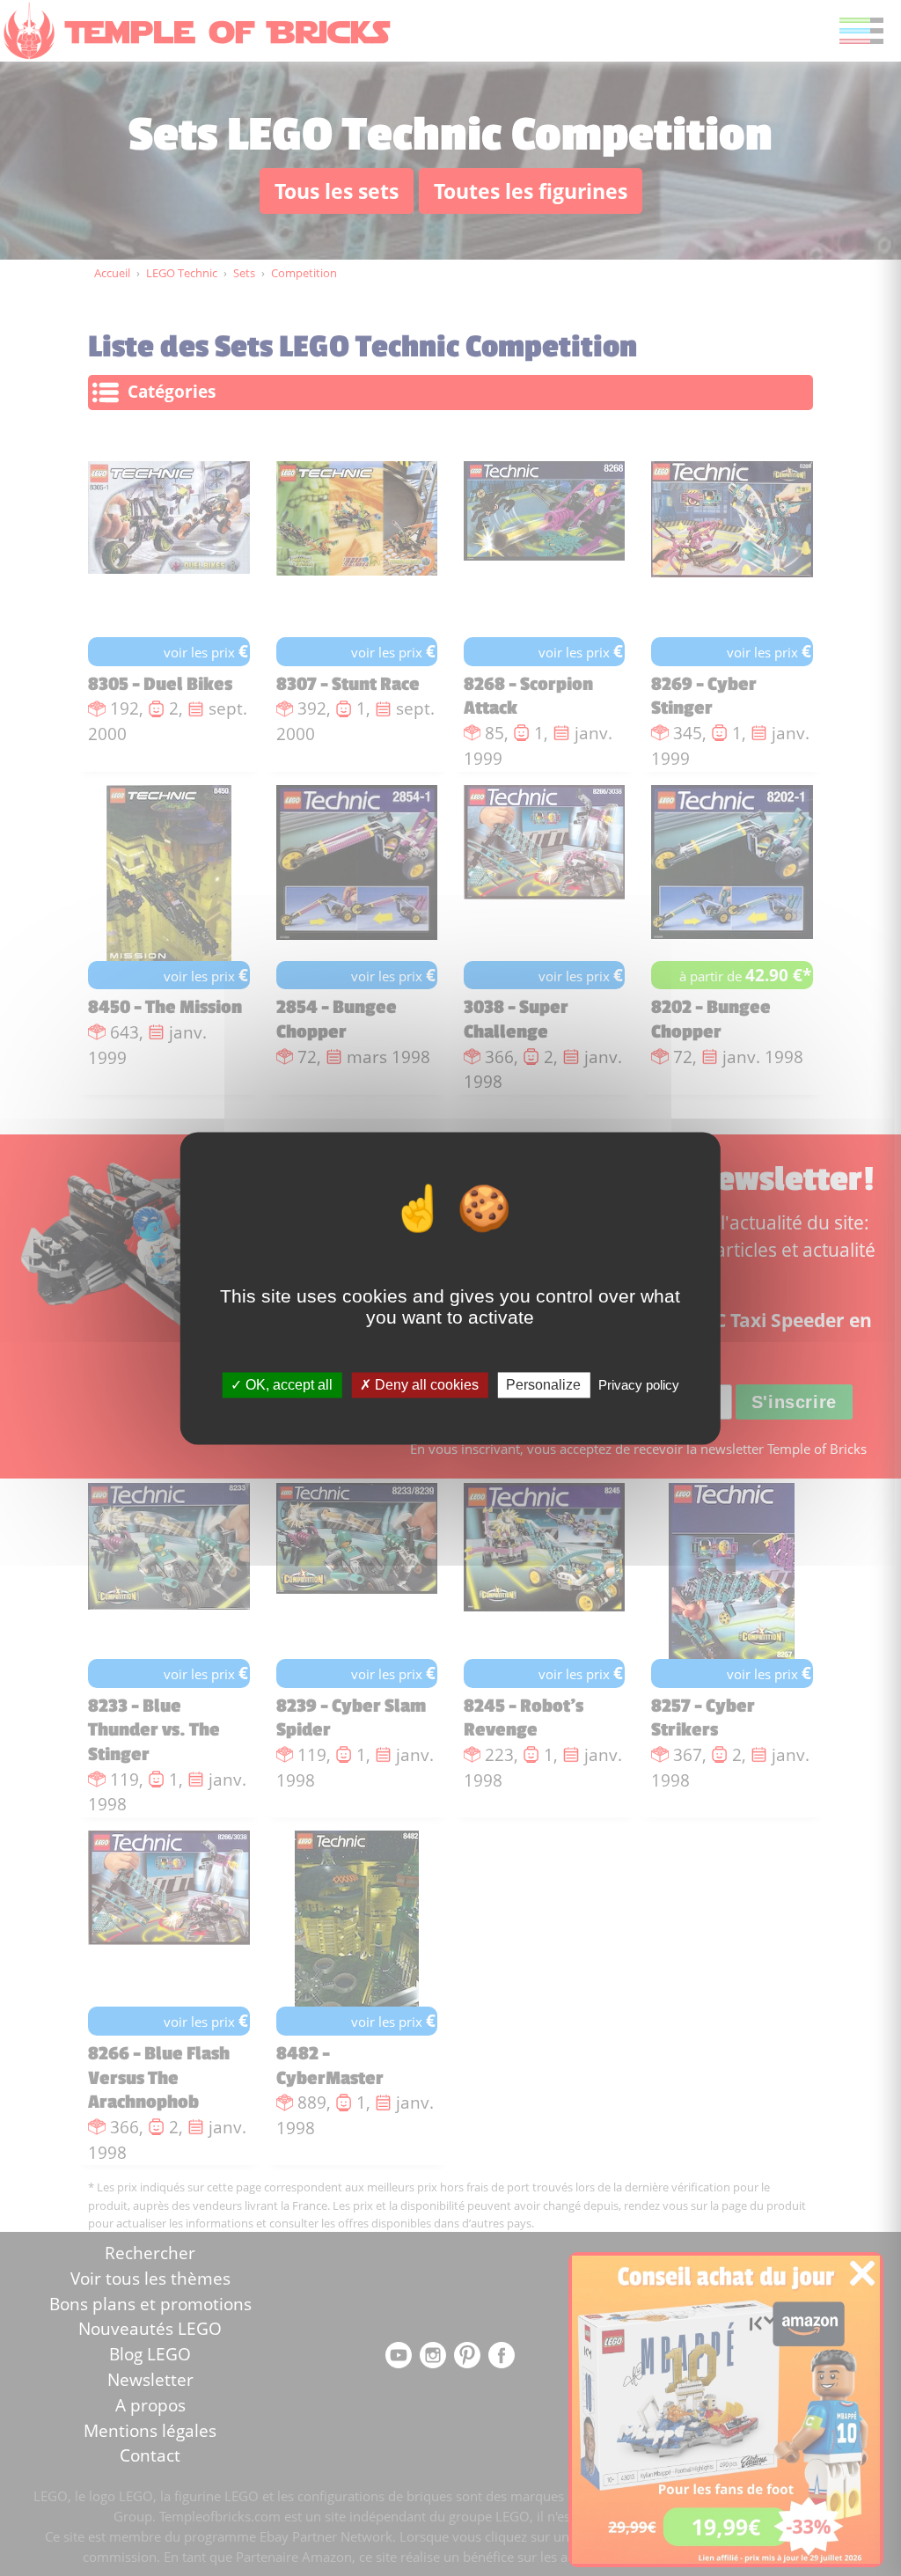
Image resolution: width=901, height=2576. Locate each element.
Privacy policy (639, 1385)
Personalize (543, 1385)
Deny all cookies (425, 1385)
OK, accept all (287, 1385)
